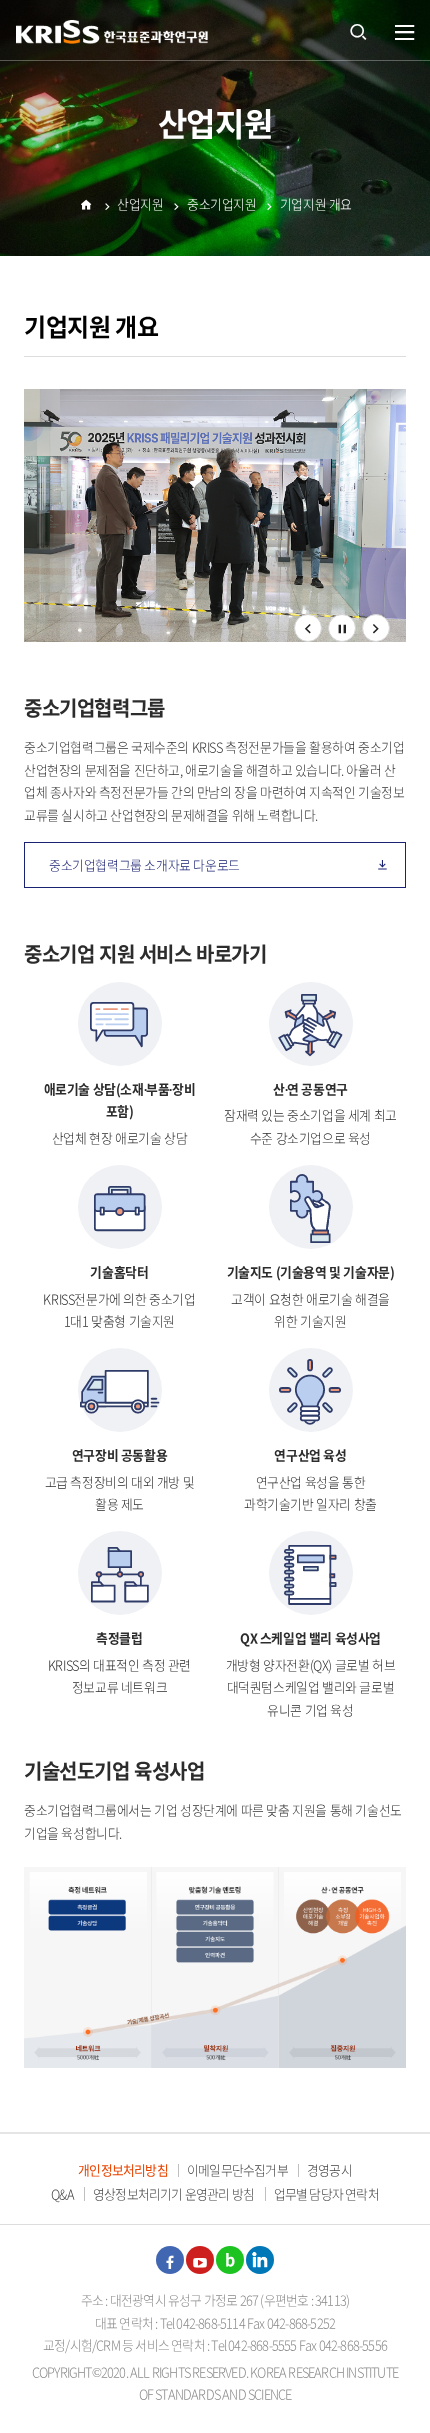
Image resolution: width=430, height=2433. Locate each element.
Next (376, 641)
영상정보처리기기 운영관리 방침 (173, 2193)
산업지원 (140, 203)
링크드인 (260, 2260)
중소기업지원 (222, 203)
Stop (342, 628)
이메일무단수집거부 (237, 2169)
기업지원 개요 (316, 203)
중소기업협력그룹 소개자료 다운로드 (144, 864)
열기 (405, 33)
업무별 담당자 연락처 (326, 2193)
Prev (308, 641)
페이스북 (170, 2260)
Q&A (62, 2193)
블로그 (230, 2260)
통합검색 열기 (358, 30)
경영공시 (329, 2169)
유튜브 (200, 2260)
